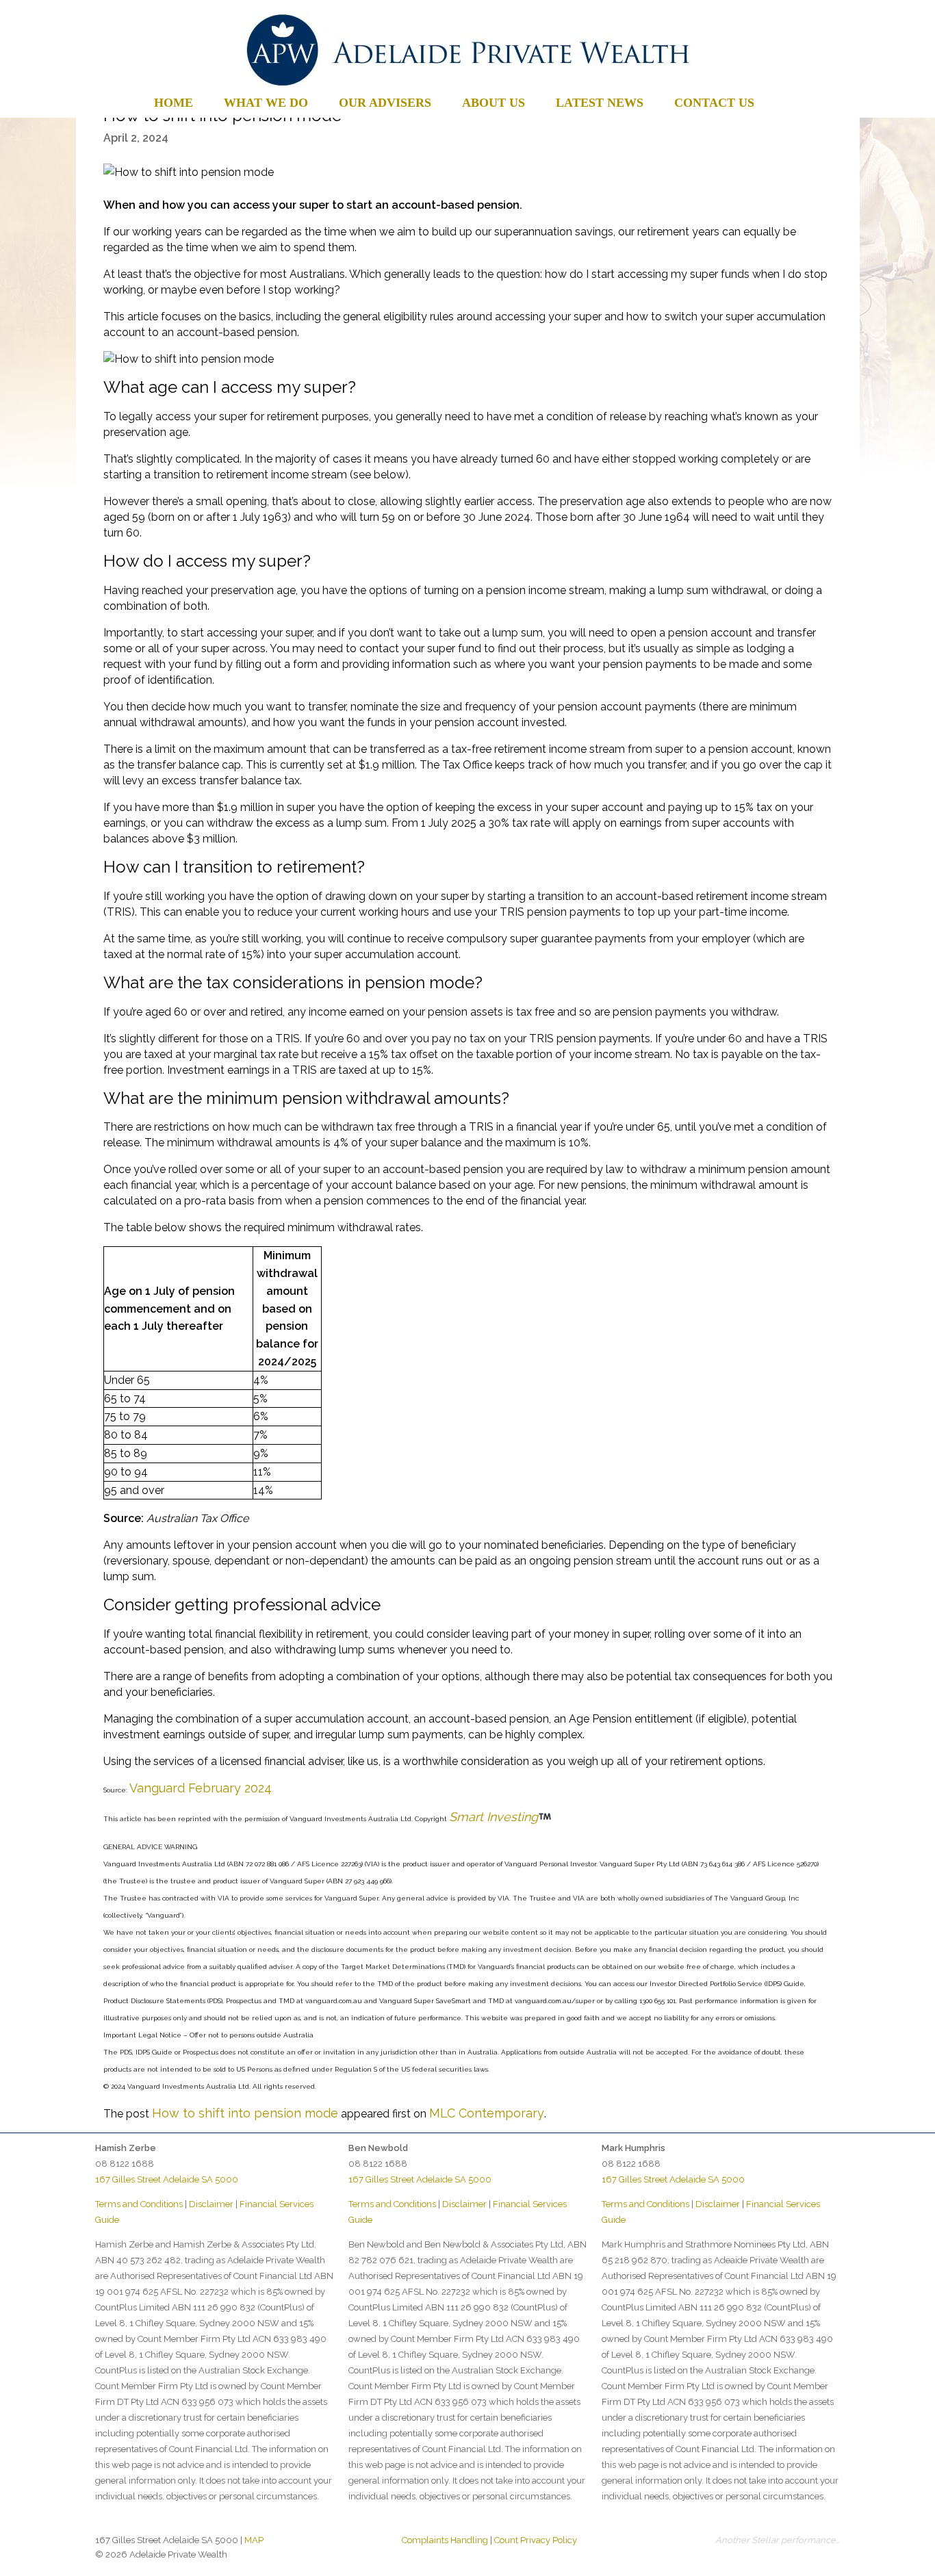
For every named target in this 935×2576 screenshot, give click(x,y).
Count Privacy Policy (536, 2540)
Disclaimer (211, 2204)
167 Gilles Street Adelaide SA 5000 (167, 2179)
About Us (494, 103)
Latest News (600, 103)
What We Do (266, 103)
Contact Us (714, 103)
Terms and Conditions (139, 2204)
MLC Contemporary (487, 2113)
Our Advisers (385, 103)
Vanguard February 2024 (201, 1788)
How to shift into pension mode (245, 2113)
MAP (254, 2540)
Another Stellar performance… (778, 2540)
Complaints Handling (445, 2540)
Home (174, 103)
